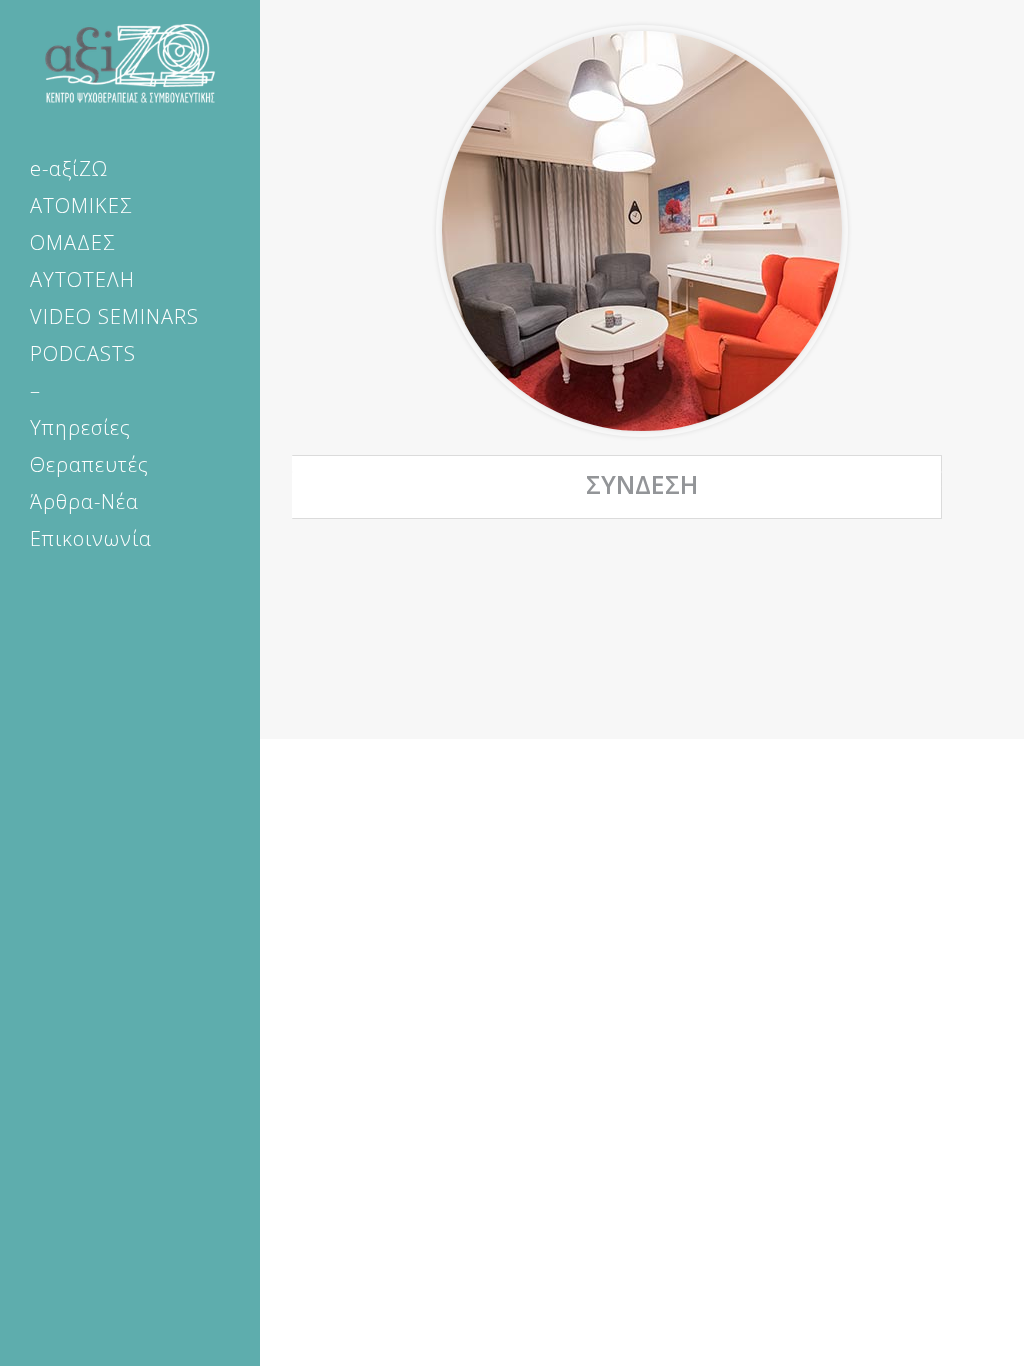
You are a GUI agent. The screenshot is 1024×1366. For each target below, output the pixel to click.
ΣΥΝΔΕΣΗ (642, 484)
